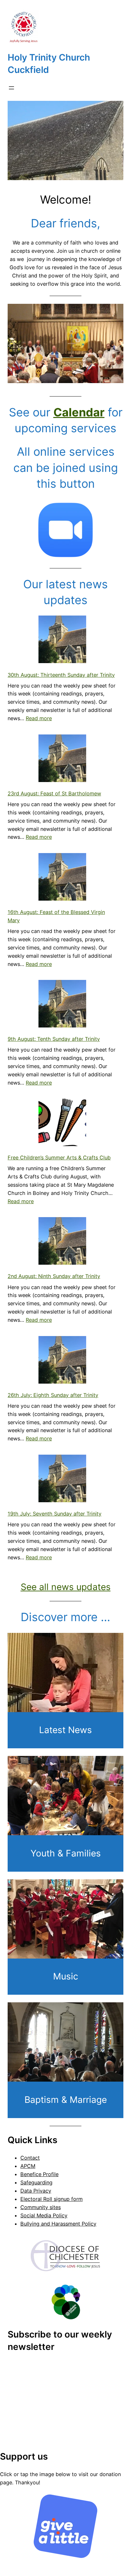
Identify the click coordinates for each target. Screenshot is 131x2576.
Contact (30, 2158)
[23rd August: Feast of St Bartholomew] (62, 760)
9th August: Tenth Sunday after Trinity (54, 1039)
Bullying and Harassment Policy (58, 2224)
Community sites (41, 2207)
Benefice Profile (39, 2174)
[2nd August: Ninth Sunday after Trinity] (62, 1242)
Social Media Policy (44, 2215)
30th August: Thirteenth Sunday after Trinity (61, 675)
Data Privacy (36, 2191)
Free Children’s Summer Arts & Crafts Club (59, 1158)
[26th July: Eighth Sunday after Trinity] (62, 1361)
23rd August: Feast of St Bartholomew (54, 793)
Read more (39, 718)
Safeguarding (36, 2182)
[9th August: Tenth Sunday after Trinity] (62, 1005)
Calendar (79, 412)
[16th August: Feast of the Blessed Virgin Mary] (62, 878)
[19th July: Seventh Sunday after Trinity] (62, 1480)
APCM (28, 2166)
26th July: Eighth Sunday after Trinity (53, 1395)
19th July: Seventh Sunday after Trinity (55, 1514)
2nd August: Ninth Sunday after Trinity (54, 1276)
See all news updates (66, 1587)
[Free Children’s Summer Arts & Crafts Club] (62, 1124)
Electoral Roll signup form (52, 2199)
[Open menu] (11, 88)
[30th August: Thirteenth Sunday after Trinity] (62, 641)
